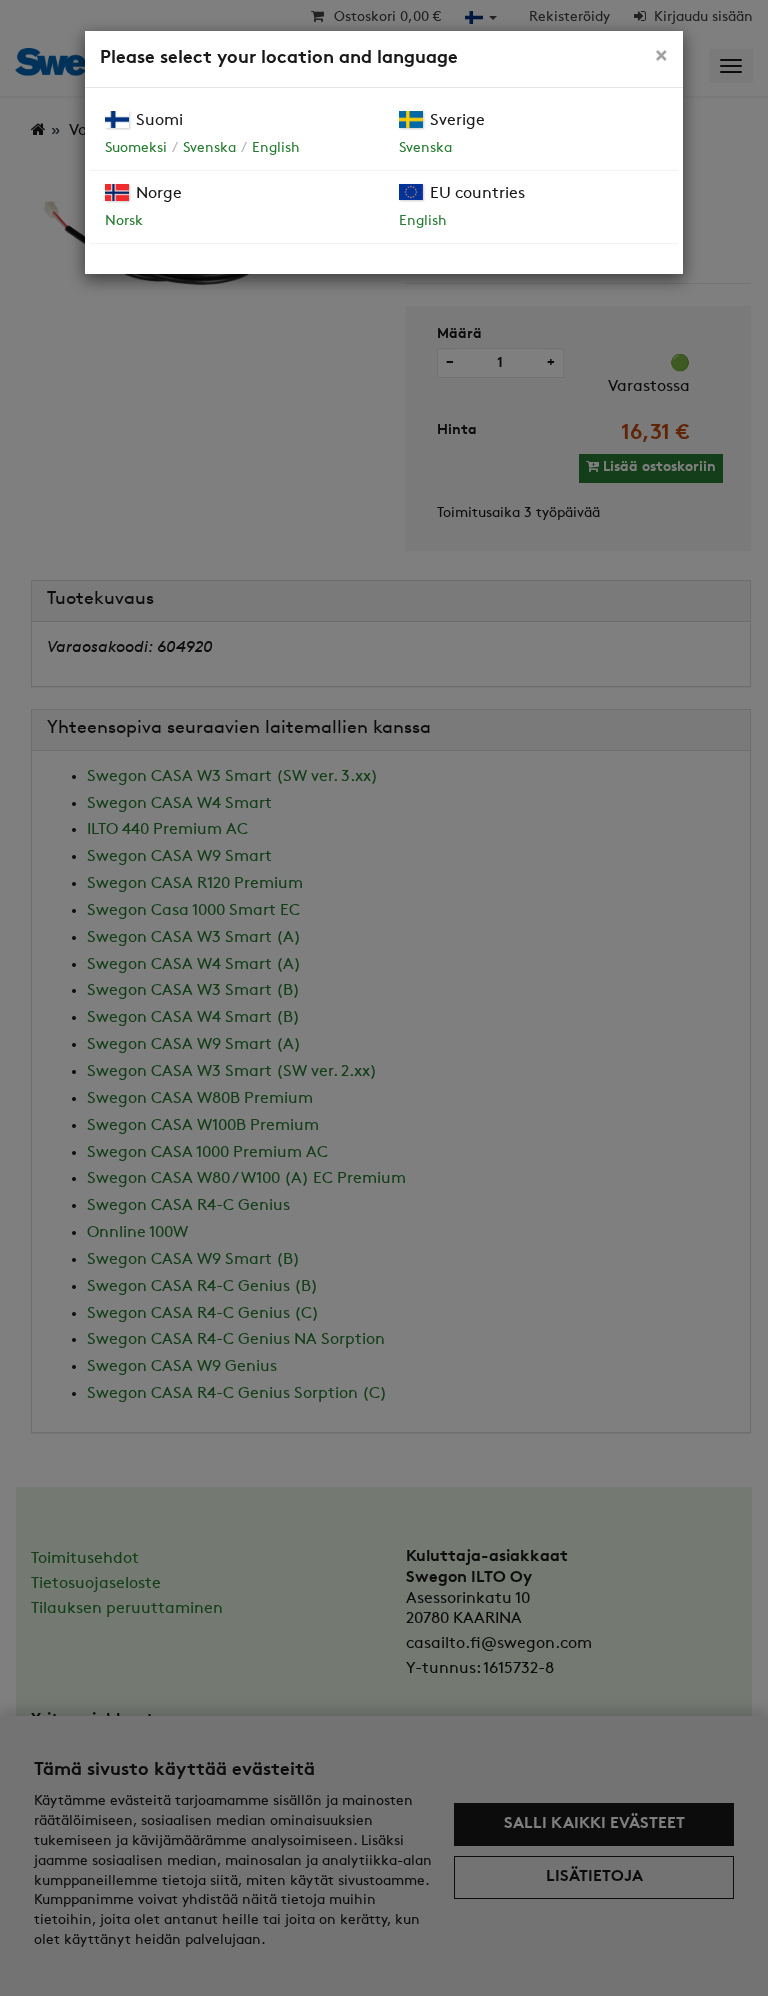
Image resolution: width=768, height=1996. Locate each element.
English (276, 148)
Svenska (209, 148)
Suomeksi (136, 148)
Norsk (124, 221)
